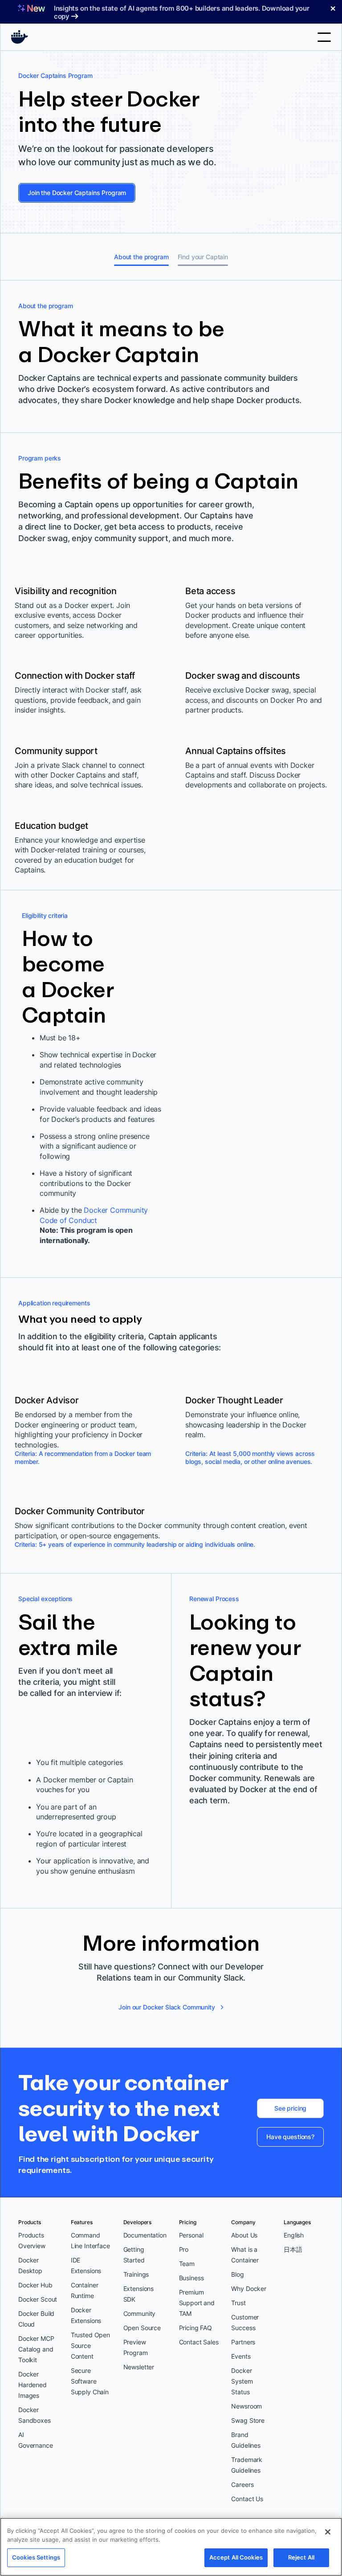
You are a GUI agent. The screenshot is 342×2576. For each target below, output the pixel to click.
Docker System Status (242, 2381)
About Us (244, 2235)
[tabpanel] (171, 1164)
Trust (238, 2303)
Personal (191, 2235)
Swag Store (248, 2420)
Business (191, 2278)
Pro (184, 2249)
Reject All (301, 2557)
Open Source (142, 2328)
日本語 (293, 2249)
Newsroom (246, 2406)
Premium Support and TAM (197, 2303)
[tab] (141, 257)
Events (241, 2356)
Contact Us (247, 2499)
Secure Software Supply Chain (90, 2381)
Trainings (136, 2274)
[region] (171, 2547)
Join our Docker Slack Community (167, 2007)
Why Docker (249, 2289)
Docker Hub (35, 2285)
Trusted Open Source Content (90, 2346)
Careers (242, 2484)
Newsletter (139, 2367)
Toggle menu (324, 37)
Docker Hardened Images (33, 2385)
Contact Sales (199, 2342)
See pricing (290, 2108)
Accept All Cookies (236, 2557)
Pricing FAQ (195, 2328)
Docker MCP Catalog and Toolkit (36, 2349)
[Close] (328, 2532)
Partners (243, 2342)
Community (140, 2313)
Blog (237, 2274)
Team (187, 2264)
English (294, 2235)
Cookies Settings (36, 2557)
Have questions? (290, 2137)
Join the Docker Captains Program (77, 193)
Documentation (145, 2235)
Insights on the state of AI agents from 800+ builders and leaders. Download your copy (182, 12)
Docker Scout (38, 2299)
